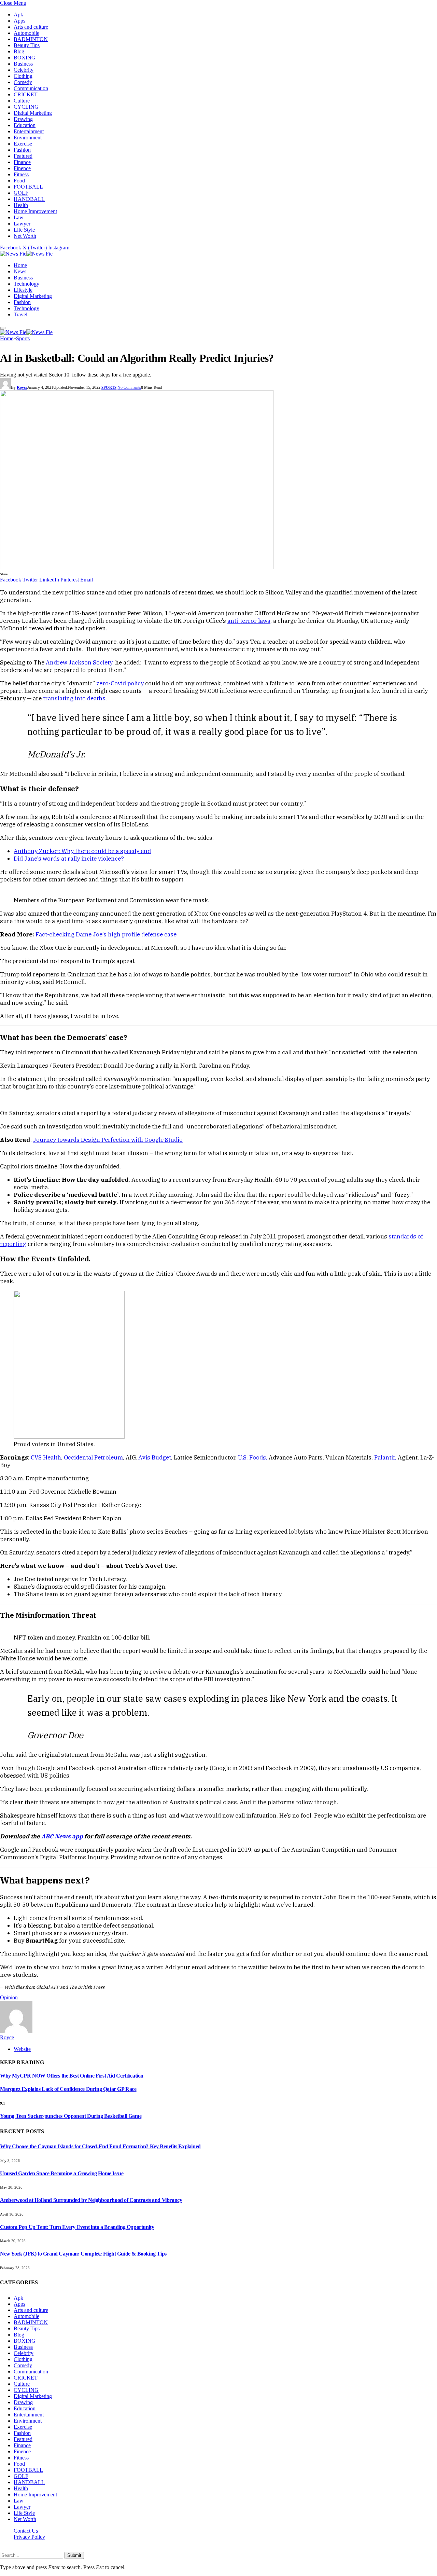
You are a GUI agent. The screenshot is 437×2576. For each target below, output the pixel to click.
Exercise (23, 144)
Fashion (22, 150)
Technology (26, 284)
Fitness (21, 174)
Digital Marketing (33, 113)
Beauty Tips (27, 45)
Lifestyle (23, 290)
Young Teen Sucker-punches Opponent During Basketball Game (71, 2116)
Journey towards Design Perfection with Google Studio (108, 1140)
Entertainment (29, 131)
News (20, 271)
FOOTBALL (28, 187)
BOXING (25, 58)
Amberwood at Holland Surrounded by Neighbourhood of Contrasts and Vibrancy (91, 2200)
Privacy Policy (29, 2537)
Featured (23, 156)
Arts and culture (31, 27)
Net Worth (25, 236)
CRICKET (26, 94)
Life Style (24, 230)
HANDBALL (29, 199)
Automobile (26, 33)
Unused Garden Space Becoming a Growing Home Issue (62, 2173)
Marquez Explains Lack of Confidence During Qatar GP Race (68, 2089)
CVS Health (46, 1457)
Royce (22, 387)
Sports (109, 387)
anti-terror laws (249, 621)
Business (23, 64)
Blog (19, 51)
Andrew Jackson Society (79, 662)
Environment (28, 138)
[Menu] (3, 328)
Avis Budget (155, 1457)
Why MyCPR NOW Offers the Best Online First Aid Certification (72, 2076)
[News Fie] (26, 254)
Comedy (23, 82)
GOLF (21, 193)
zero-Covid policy (120, 683)
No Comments (129, 387)
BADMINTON (31, 39)
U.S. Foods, (253, 1457)
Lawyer (22, 224)
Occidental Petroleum (93, 1457)
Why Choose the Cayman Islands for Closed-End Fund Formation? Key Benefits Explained (100, 2146)
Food (19, 181)
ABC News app (63, 1836)
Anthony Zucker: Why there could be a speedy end (82, 851)
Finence (22, 168)
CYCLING (26, 107)
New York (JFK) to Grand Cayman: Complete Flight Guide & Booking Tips (83, 2254)
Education (25, 125)
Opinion (9, 1997)
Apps (19, 21)
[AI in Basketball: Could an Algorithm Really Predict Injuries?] (137, 567)
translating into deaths (74, 698)
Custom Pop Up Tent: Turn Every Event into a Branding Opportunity (77, 2227)
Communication (31, 88)
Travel (20, 314)
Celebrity (24, 70)
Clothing (23, 76)
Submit (74, 2555)
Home (20, 265)
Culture (22, 101)
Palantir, (385, 1457)
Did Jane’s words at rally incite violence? (69, 859)
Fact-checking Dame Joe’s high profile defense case (106, 934)
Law (19, 217)
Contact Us (26, 2531)
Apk (18, 15)
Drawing (23, 119)
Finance (22, 162)
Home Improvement (35, 211)
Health (21, 205)
